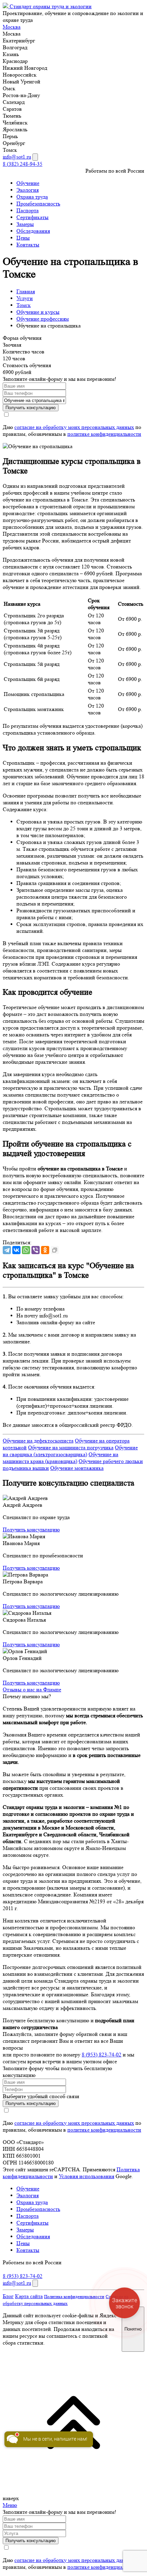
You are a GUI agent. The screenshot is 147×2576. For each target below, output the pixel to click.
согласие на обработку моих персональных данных (74, 427)
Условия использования (86, 2176)
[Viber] (36, 1250)
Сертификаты (32, 217)
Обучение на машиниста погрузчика (71, 1447)
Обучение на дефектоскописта (38, 1441)
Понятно (133, 2329)
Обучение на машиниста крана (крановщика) (61, 1458)
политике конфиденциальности (104, 434)
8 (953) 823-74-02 (102, 2055)
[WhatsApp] (26, 1250)
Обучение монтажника (77, 1468)
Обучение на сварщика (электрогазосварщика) (70, 1451)
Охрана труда (32, 197)
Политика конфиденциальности (74, 2297)
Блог (8, 2296)
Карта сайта (29, 2296)
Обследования (33, 231)
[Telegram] (7, 1250)
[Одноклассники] (45, 1250)
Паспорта (28, 210)
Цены (23, 238)
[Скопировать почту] (35, 157)
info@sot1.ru (17, 157)
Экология (28, 190)
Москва (12, 27)
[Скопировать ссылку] (55, 1250)
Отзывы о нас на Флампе (32, 1689)
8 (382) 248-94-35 (23, 164)
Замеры (25, 224)
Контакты (28, 245)
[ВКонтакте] (16, 1250)
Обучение (28, 183)
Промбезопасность (38, 204)
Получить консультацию (31, 1529)
